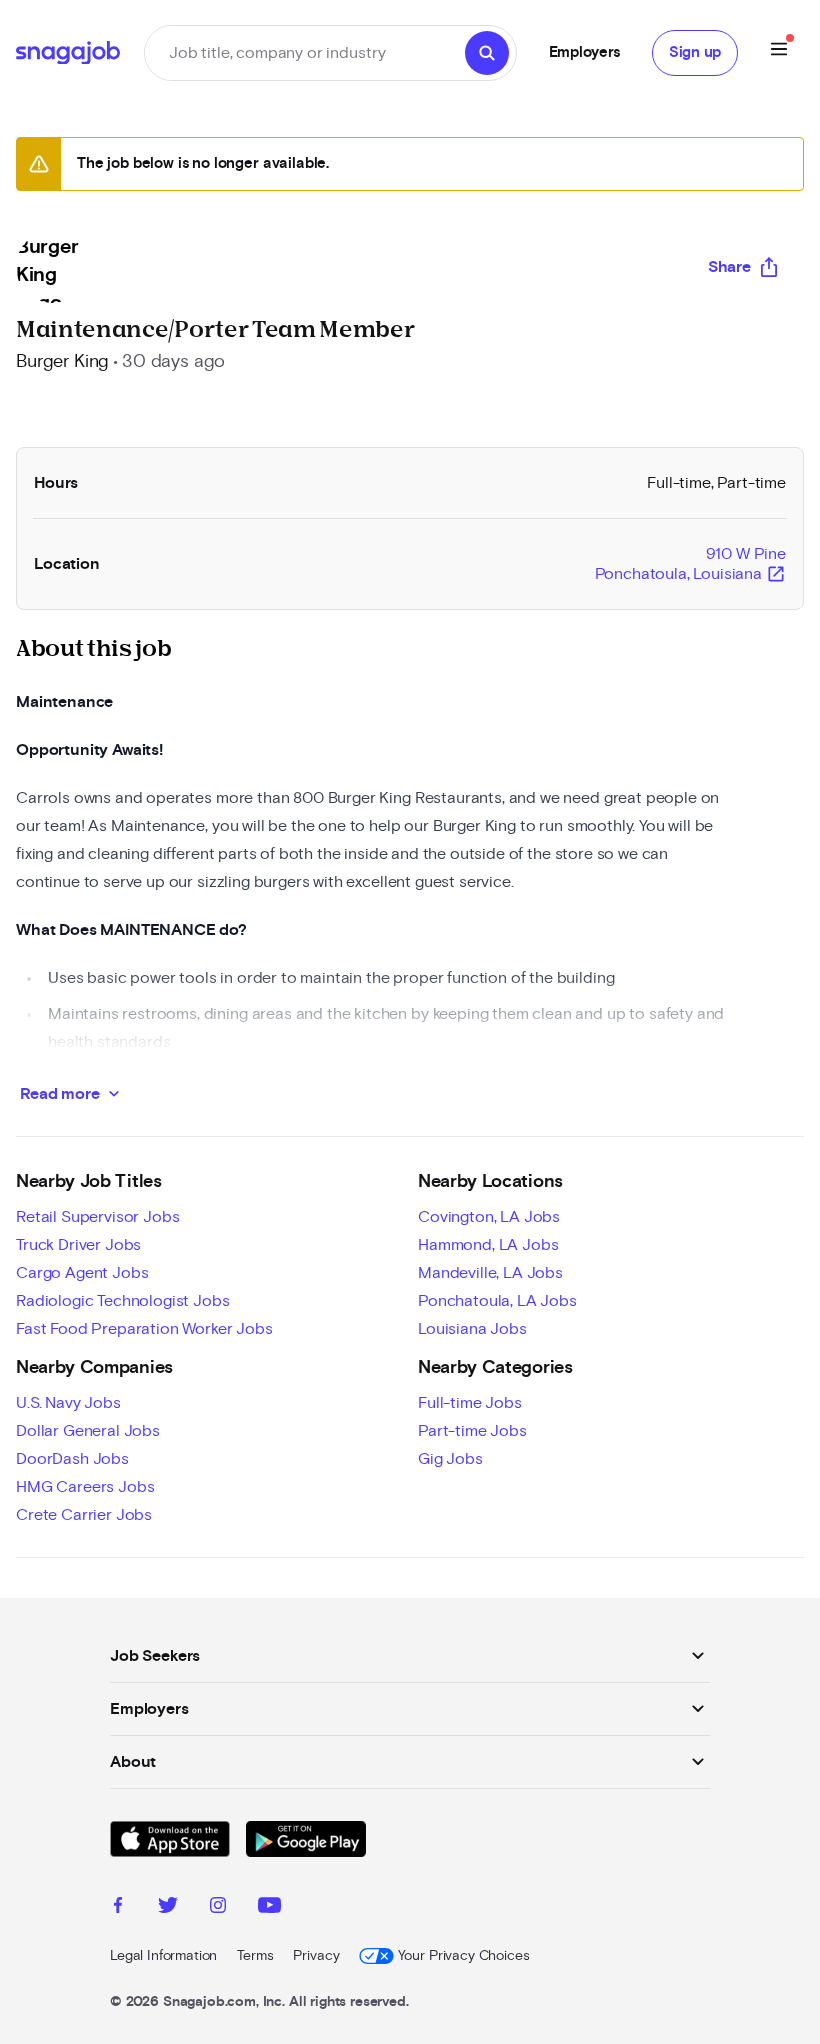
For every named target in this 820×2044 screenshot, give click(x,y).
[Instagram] (218, 1908)
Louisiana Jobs (472, 1329)
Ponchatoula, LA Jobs (497, 1301)
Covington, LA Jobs (489, 1217)
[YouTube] (269, 1908)
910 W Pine (691, 565)
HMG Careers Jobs (85, 1487)
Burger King (62, 362)
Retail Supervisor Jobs (97, 1217)
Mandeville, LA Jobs (490, 1273)
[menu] (779, 52)
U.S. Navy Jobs (68, 1403)
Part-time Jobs (472, 1431)
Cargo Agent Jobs (82, 1273)
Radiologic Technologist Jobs (123, 1301)
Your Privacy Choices (463, 1956)
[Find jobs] (487, 53)
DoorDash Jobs (72, 1459)
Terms (255, 1956)
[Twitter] (168, 1908)
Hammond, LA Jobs (488, 1245)
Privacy (316, 1956)
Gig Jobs (450, 1459)
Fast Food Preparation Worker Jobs (144, 1329)
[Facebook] (118, 1908)
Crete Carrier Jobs (84, 1515)
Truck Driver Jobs (78, 1245)
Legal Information (163, 1956)
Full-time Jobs (470, 1403)
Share (729, 267)
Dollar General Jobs (88, 1431)
